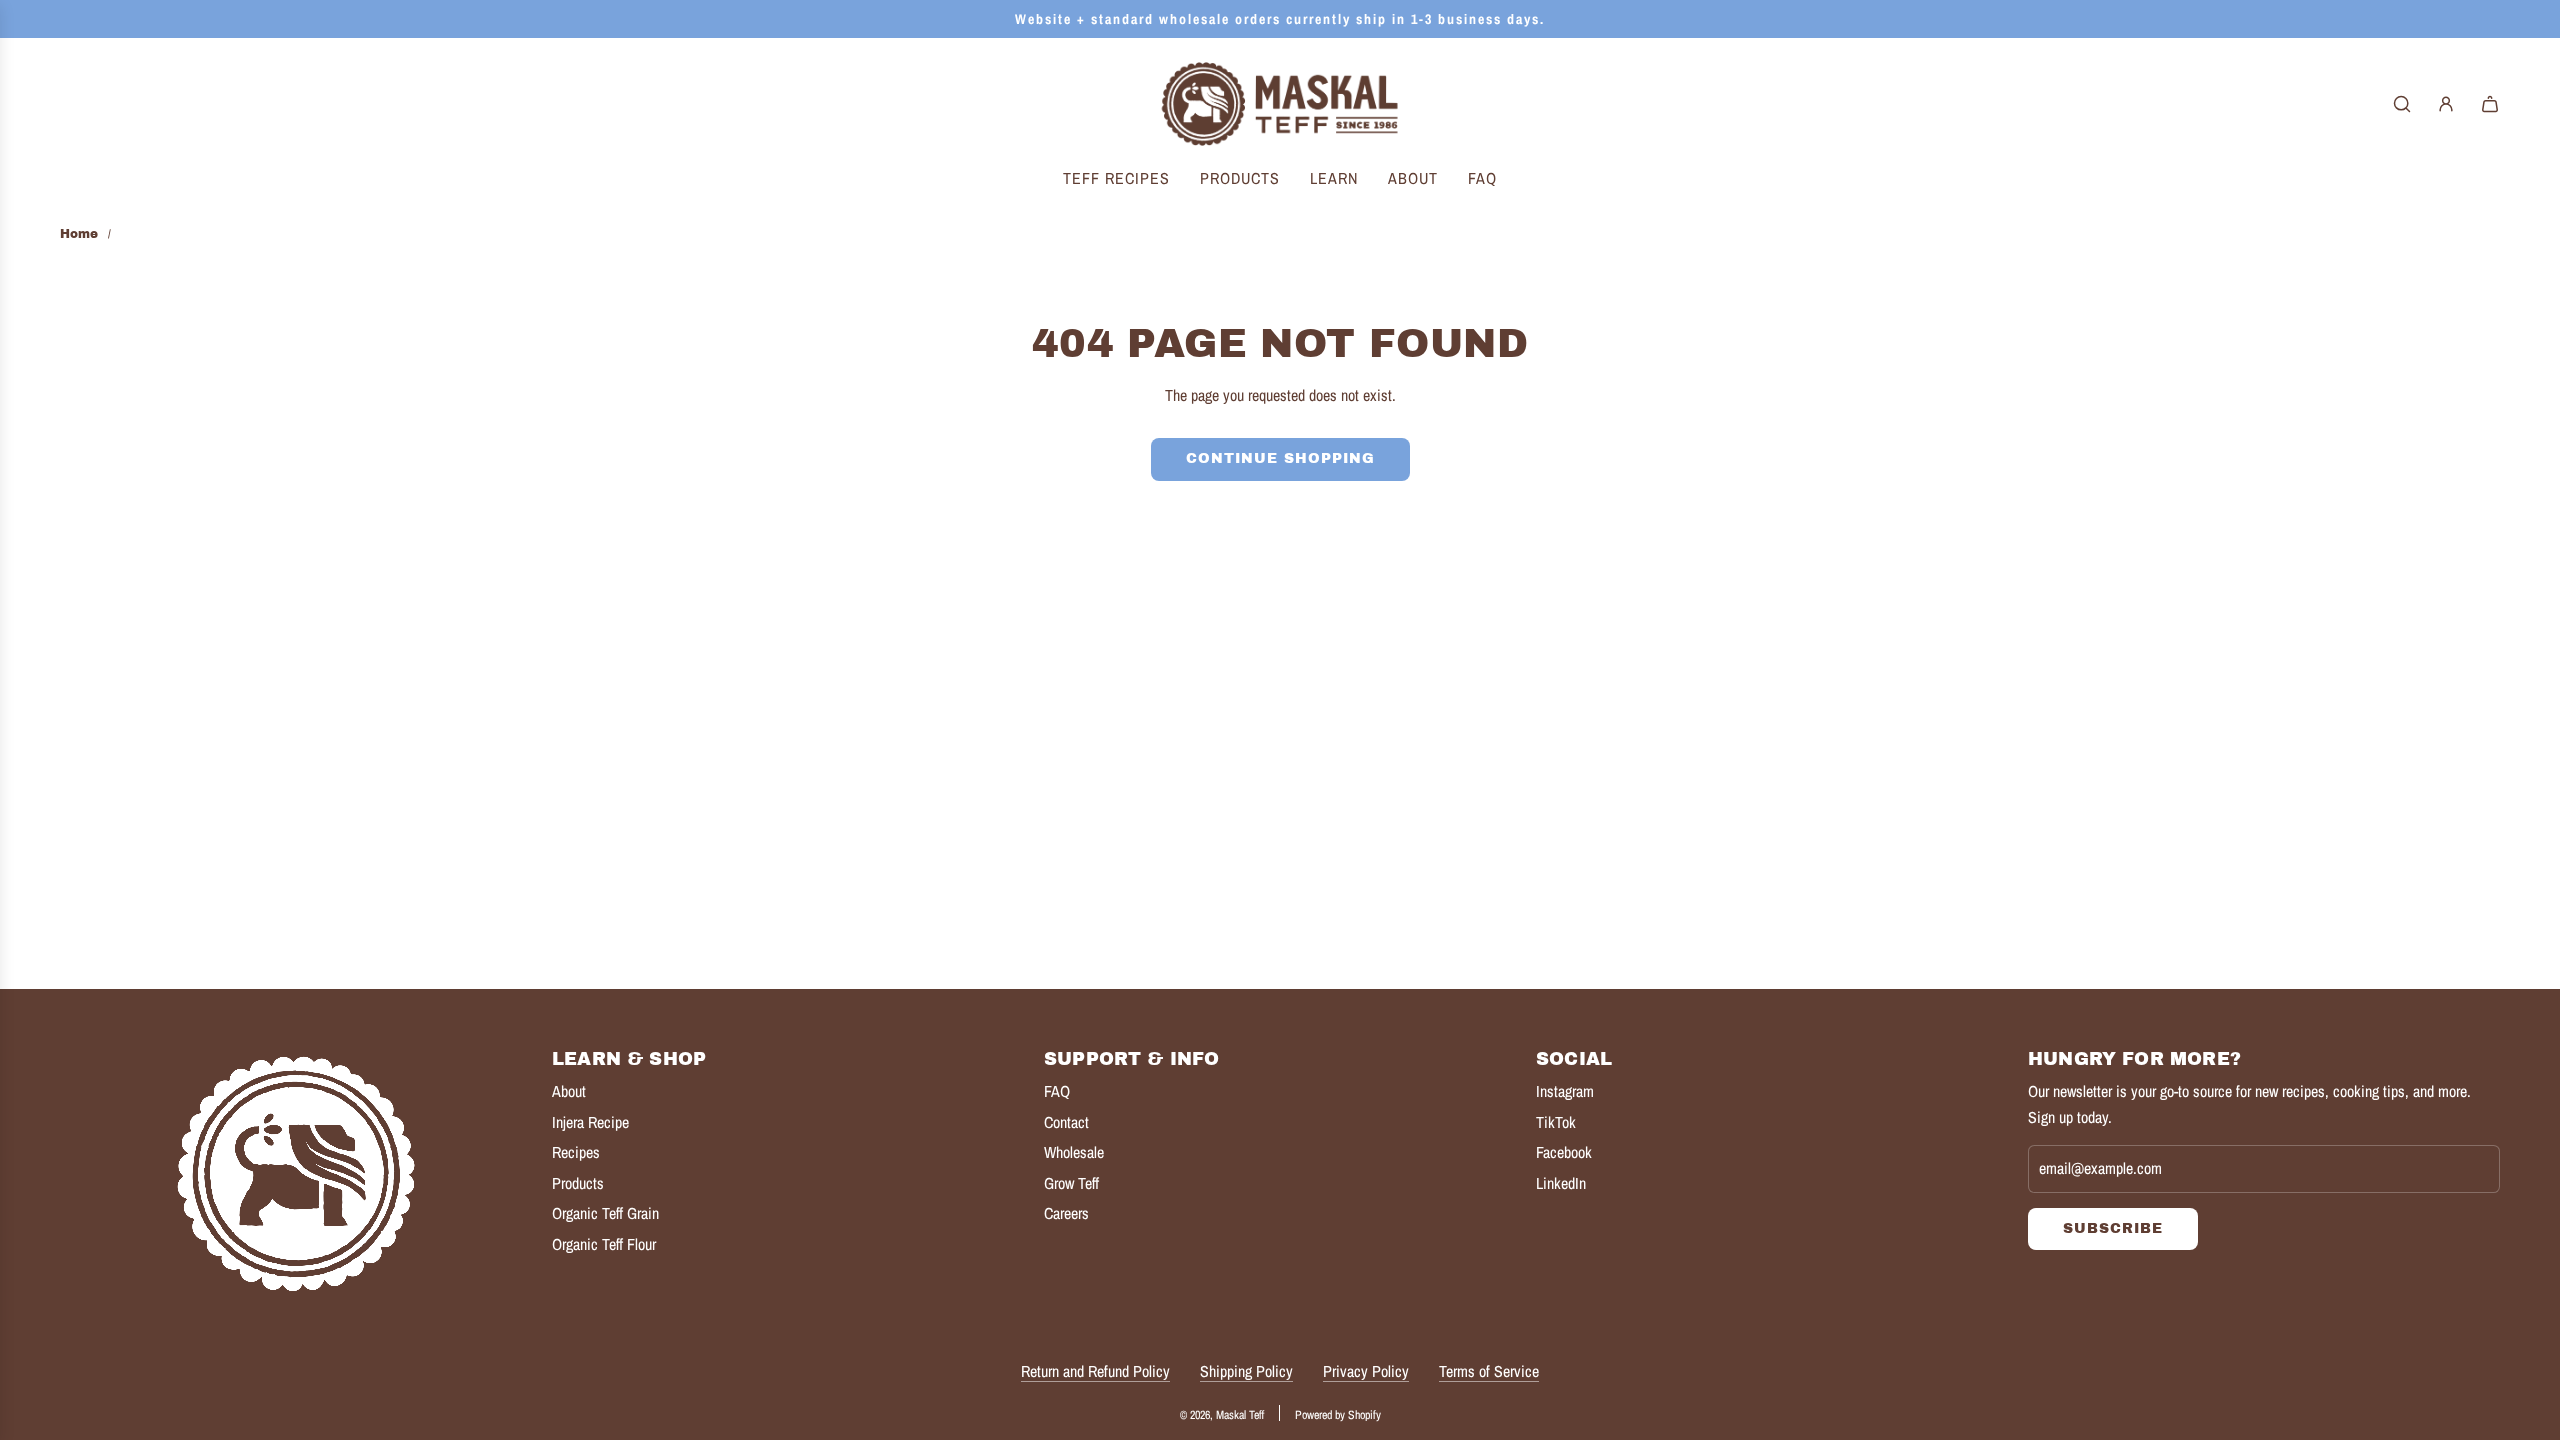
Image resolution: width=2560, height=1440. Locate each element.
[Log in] (2446, 104)
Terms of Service (1489, 1371)
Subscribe (2113, 1228)
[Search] (2402, 104)
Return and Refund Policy (1095, 1371)
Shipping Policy (1246, 1371)
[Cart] (2490, 104)
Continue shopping (1280, 458)
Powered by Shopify (1338, 1415)
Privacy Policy (1366, 1371)
